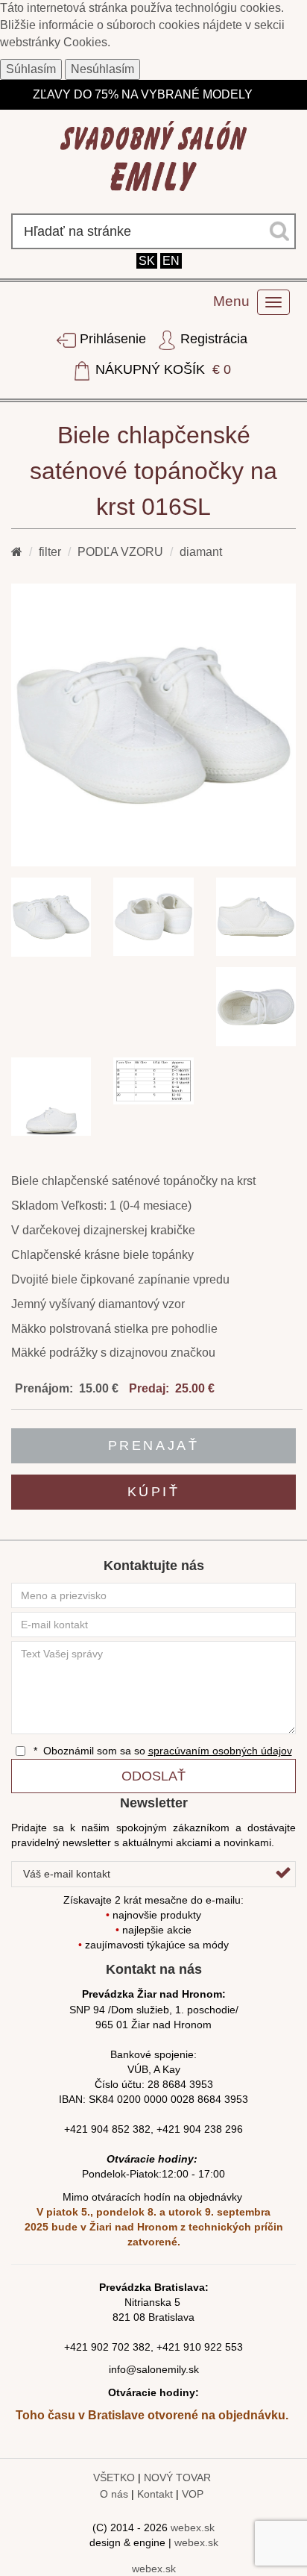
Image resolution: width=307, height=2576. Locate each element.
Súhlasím (31, 69)
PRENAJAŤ (153, 1445)
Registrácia (212, 339)
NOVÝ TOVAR (177, 2477)
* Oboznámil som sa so (161, 1751)
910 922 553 (213, 2347)
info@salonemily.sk (154, 2369)
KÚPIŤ (154, 1492)
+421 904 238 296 (200, 2129)
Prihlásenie (113, 339)
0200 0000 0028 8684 (169, 2099)
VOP (193, 2494)
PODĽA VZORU (120, 552)
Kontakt (155, 2494)
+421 (77, 2347)
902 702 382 (121, 2347)
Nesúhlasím (102, 69)
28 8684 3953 (180, 2084)
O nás (114, 2494)
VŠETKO (114, 2477)
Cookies (85, 42)
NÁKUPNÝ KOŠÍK (161, 369)
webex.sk (193, 2527)
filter (50, 552)
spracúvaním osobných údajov (220, 1751)
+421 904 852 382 (107, 2129)
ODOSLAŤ (153, 1776)
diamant (201, 552)
